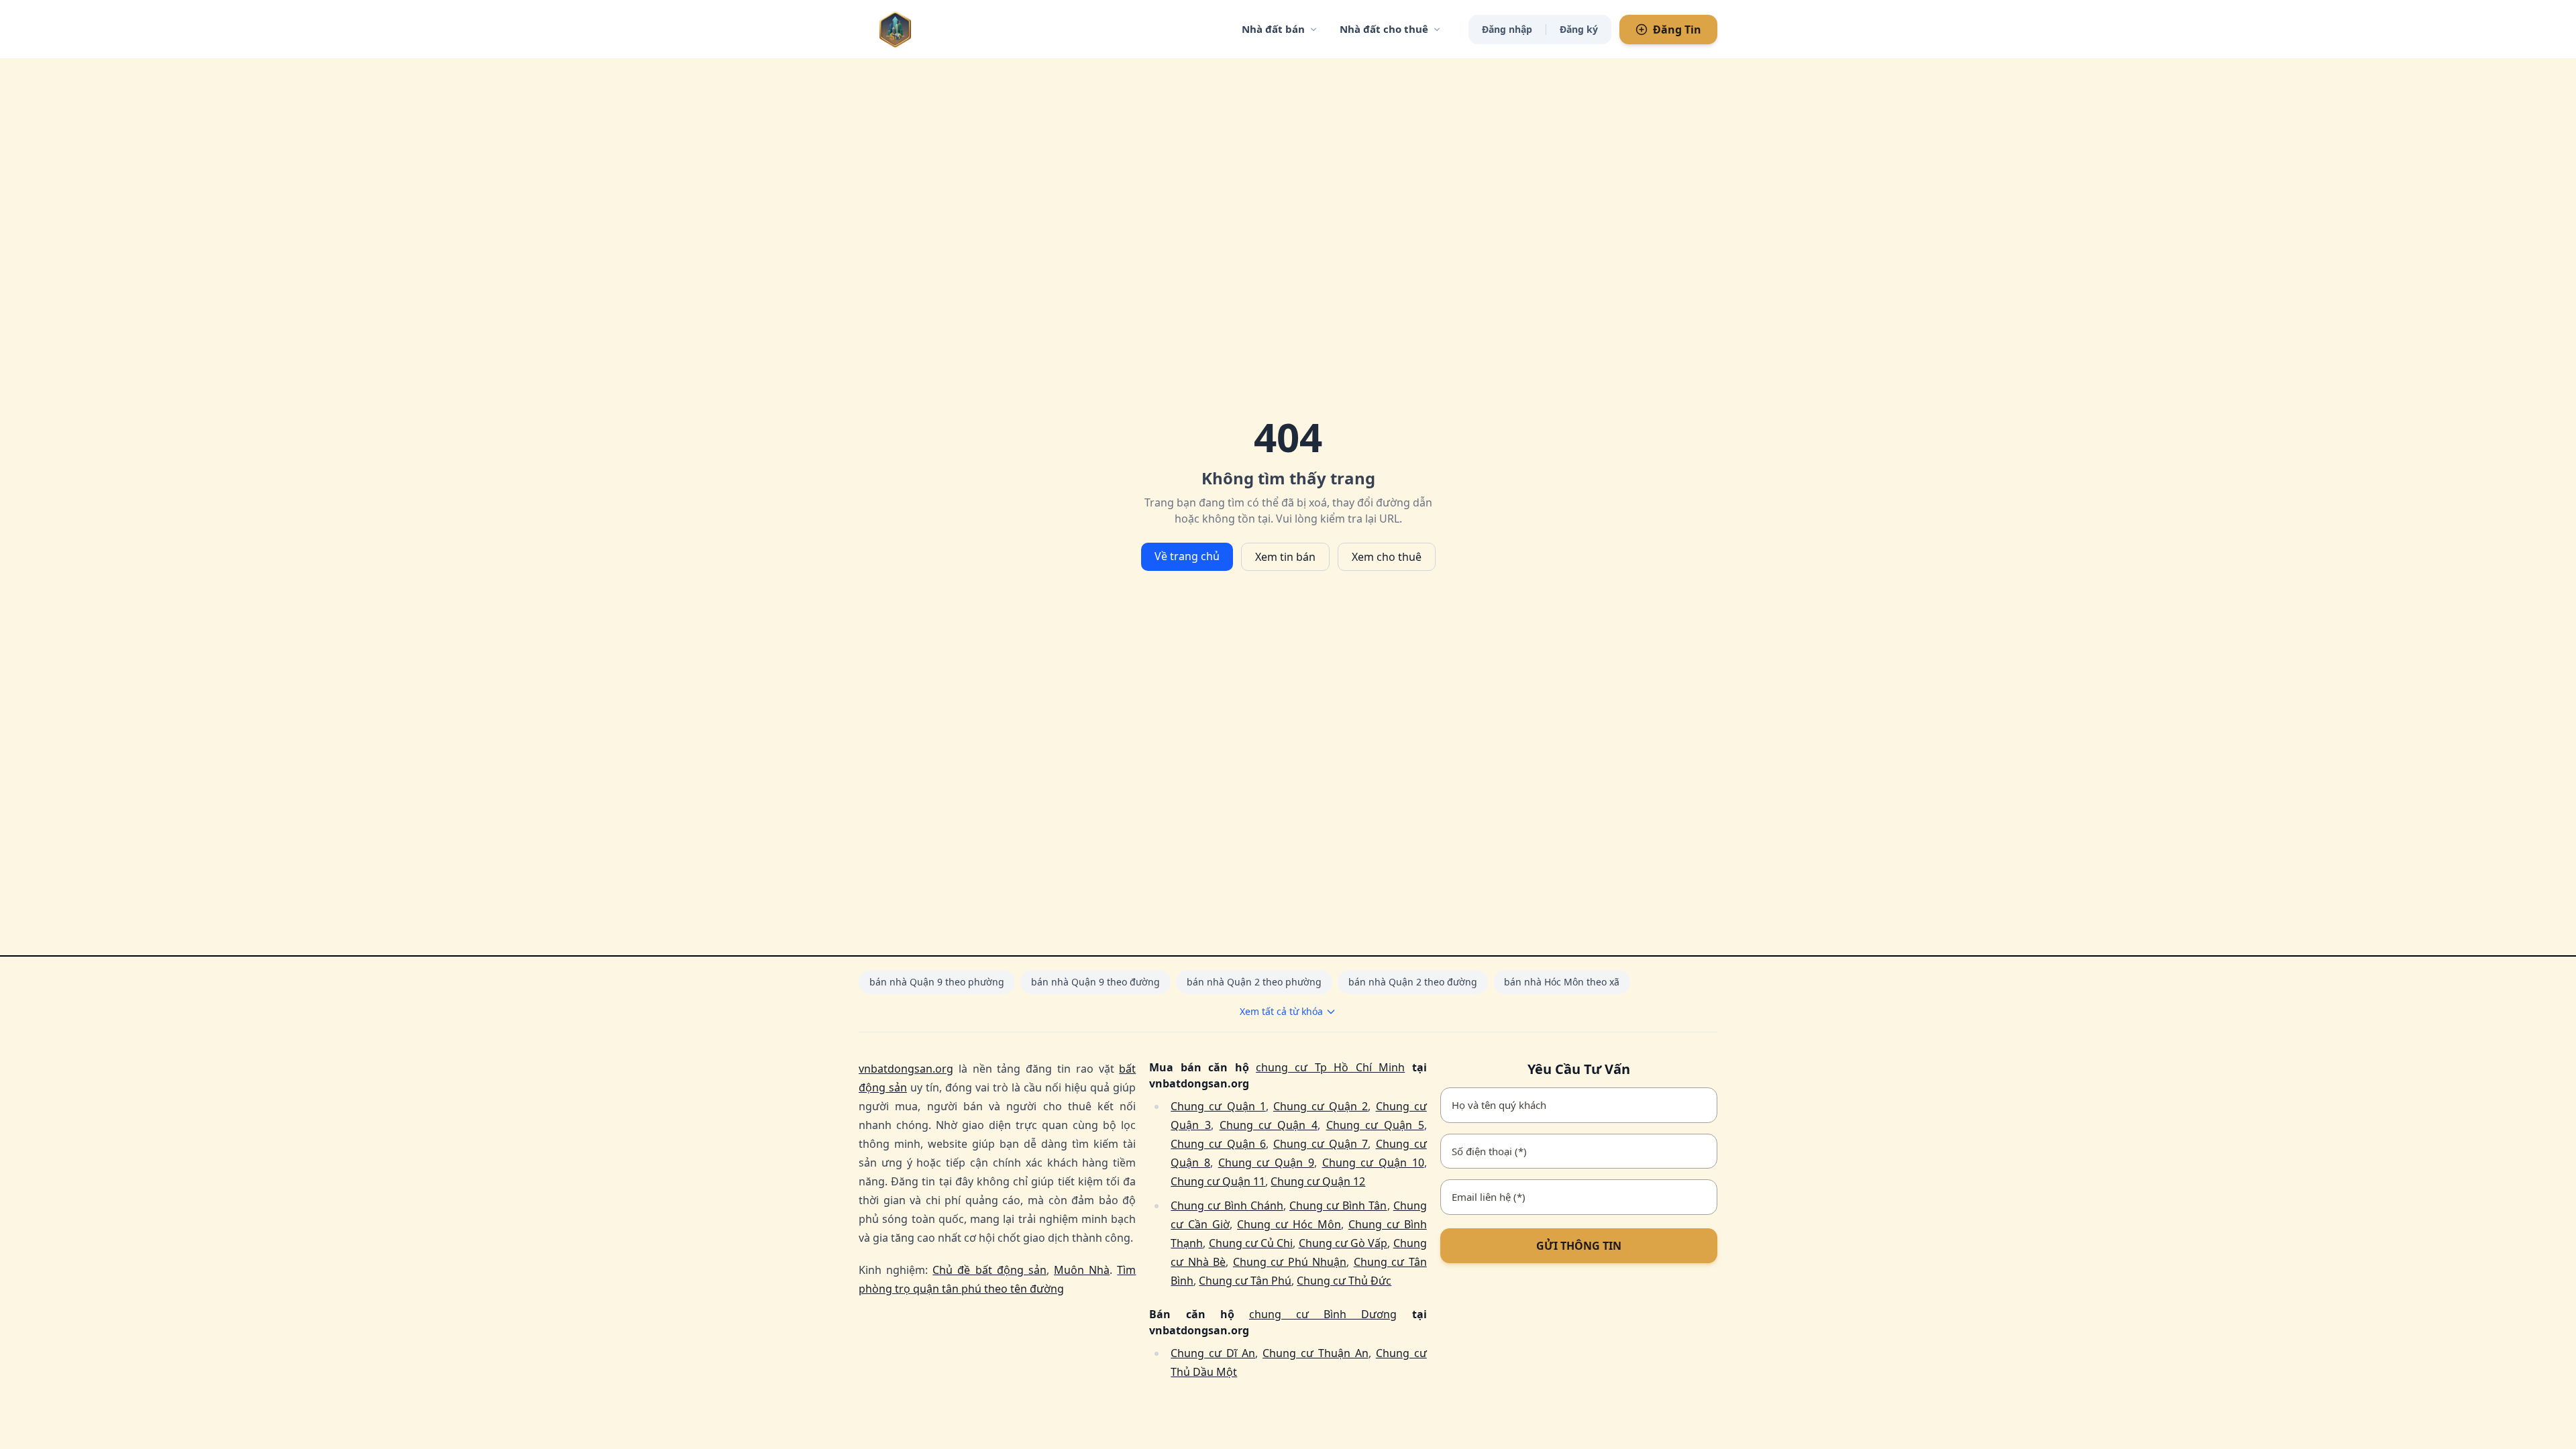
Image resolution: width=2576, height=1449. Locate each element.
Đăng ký (1579, 29)
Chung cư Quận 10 (1373, 1163)
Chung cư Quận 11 (1218, 1181)
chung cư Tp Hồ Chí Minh (1330, 1067)
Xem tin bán (1285, 557)
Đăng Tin (1677, 30)
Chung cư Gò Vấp (1343, 1243)
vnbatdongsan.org (906, 1069)
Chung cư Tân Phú (1245, 1281)
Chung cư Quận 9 (1266, 1163)
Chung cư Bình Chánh (1227, 1205)
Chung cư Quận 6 (1218, 1144)
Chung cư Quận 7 (1321, 1144)
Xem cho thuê (1387, 557)
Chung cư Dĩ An (1213, 1353)
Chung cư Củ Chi (1251, 1243)
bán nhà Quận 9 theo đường (1095, 982)
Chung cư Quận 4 (1269, 1125)
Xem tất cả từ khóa (1281, 1011)
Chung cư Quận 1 (1218, 1106)
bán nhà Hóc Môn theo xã (1562, 982)
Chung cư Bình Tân (1338, 1205)
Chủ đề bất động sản (989, 1270)
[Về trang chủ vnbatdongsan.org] (922, 29)
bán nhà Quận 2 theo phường (1254, 982)
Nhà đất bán (1273, 29)
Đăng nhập (1507, 29)
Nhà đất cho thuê (1384, 29)
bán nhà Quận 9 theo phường (937, 982)
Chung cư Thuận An (1316, 1353)
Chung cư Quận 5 (1375, 1125)
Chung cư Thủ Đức (1344, 1281)
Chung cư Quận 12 (1318, 1181)
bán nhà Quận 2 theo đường (1413, 982)
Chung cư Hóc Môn (1289, 1224)
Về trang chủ (1187, 556)
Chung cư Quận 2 (1321, 1106)
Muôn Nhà (1082, 1270)
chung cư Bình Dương (1323, 1314)
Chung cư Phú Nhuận (1290, 1262)
